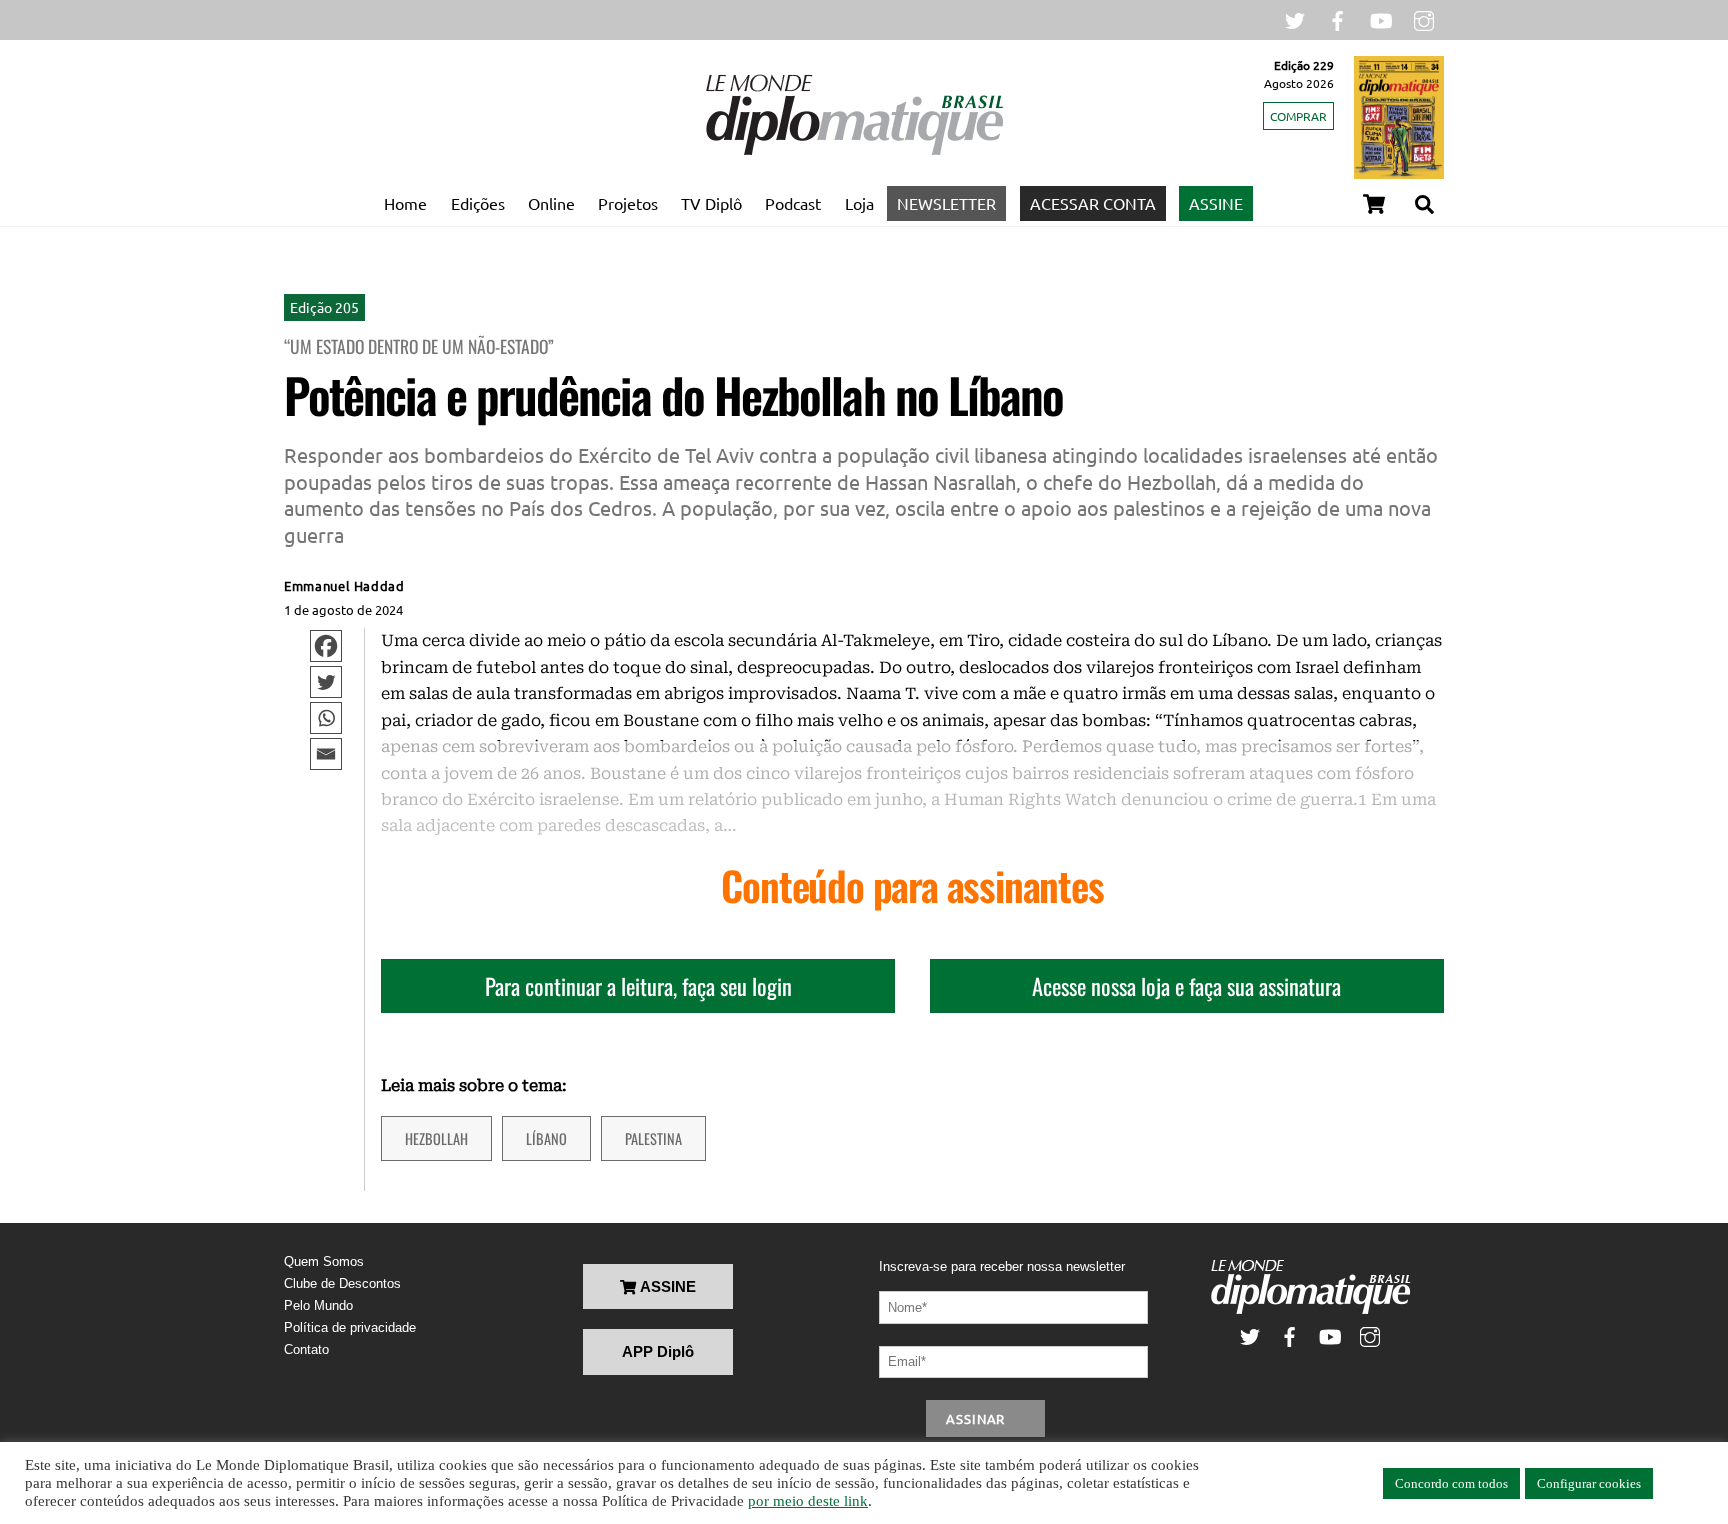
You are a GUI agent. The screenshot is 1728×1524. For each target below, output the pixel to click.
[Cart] (1374, 204)
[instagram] (1424, 18)
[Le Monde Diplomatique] (854, 151)
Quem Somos (324, 1261)
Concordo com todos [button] (1451, 1483)
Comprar (1298, 116)
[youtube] (1381, 18)
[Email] (326, 754)
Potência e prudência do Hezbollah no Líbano (673, 394)
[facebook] (1338, 18)
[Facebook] (326, 646)
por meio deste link (808, 1501)
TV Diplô (711, 203)
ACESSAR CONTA (1093, 203)
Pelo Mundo (318, 1305)
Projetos (628, 203)
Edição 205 (324, 307)
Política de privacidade (350, 1327)
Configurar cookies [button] (1589, 1483)
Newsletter (946, 203)
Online (551, 203)
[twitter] (1295, 18)
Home (405, 203)
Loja (859, 203)
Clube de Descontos (342, 1283)
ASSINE (1216, 203)
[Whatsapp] (326, 718)
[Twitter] (326, 682)
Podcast (793, 203)
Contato (306, 1349)
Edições (478, 203)
